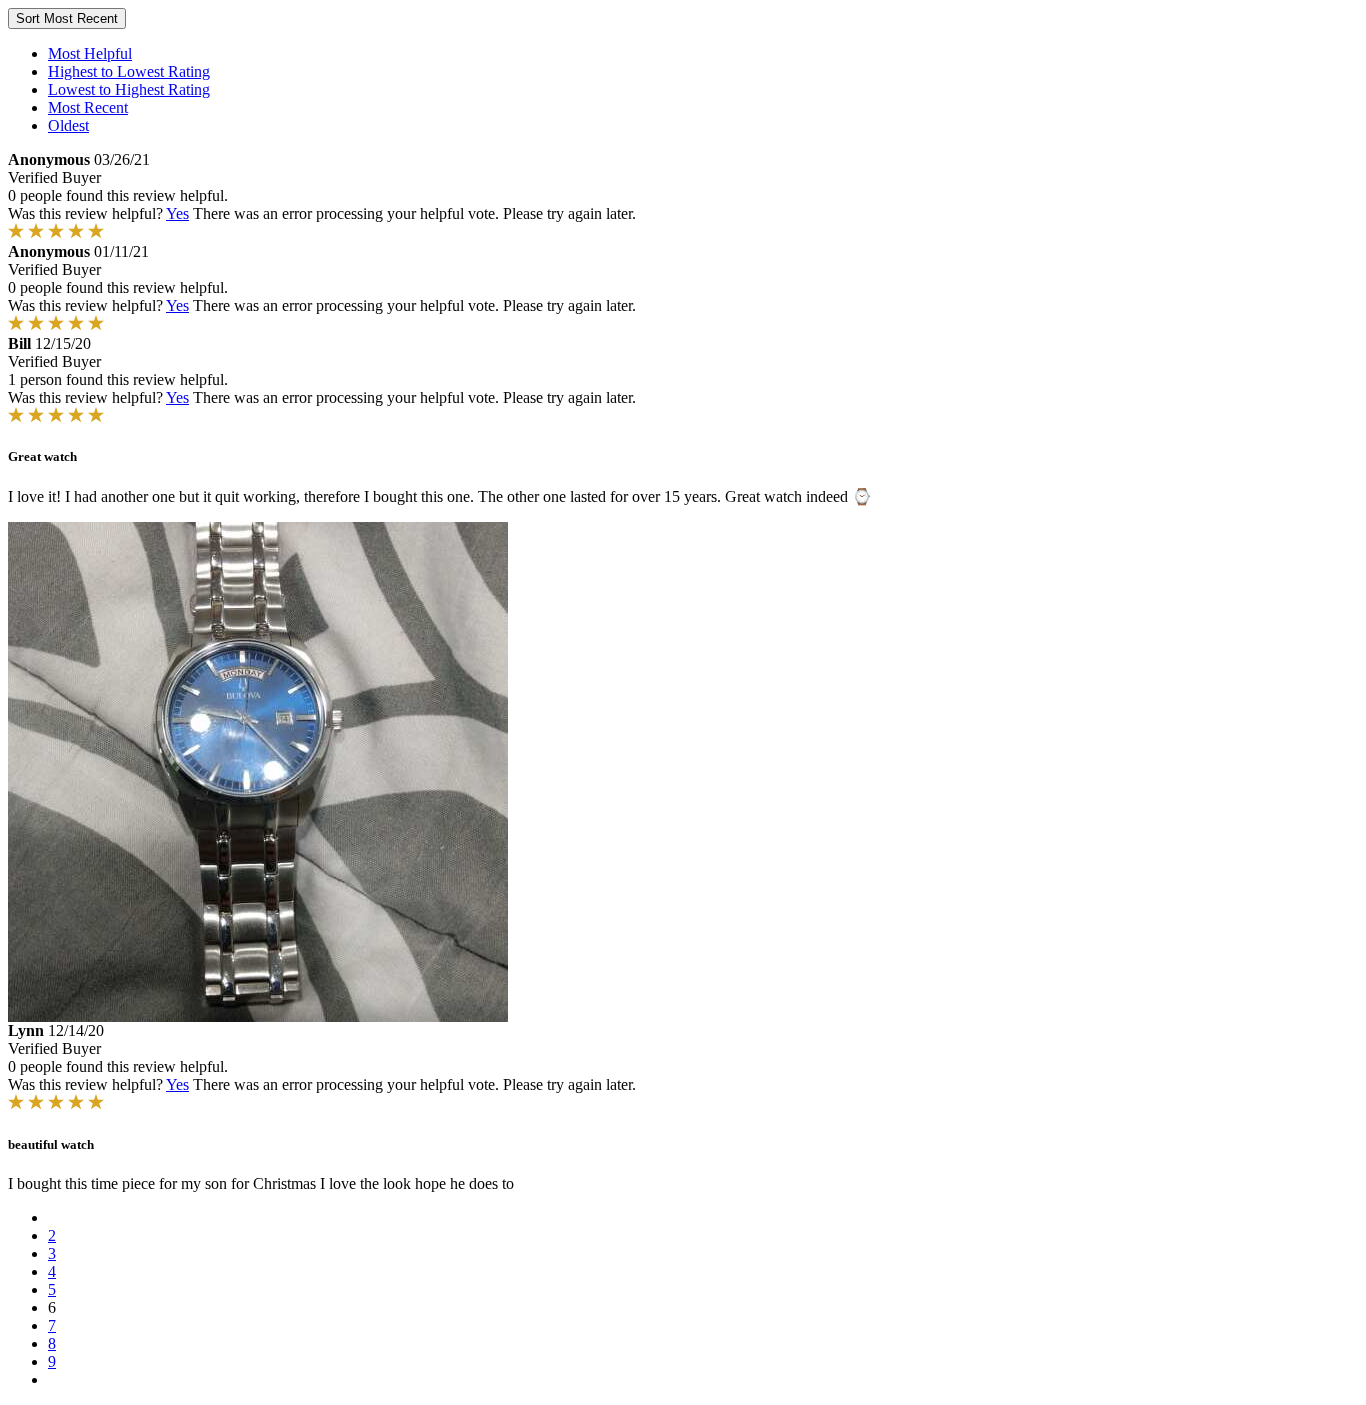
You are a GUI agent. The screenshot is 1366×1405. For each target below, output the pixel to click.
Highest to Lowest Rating (129, 71)
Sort (67, 18)
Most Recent (88, 107)
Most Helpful (90, 53)
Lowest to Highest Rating (129, 89)
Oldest (68, 125)
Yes (177, 213)
